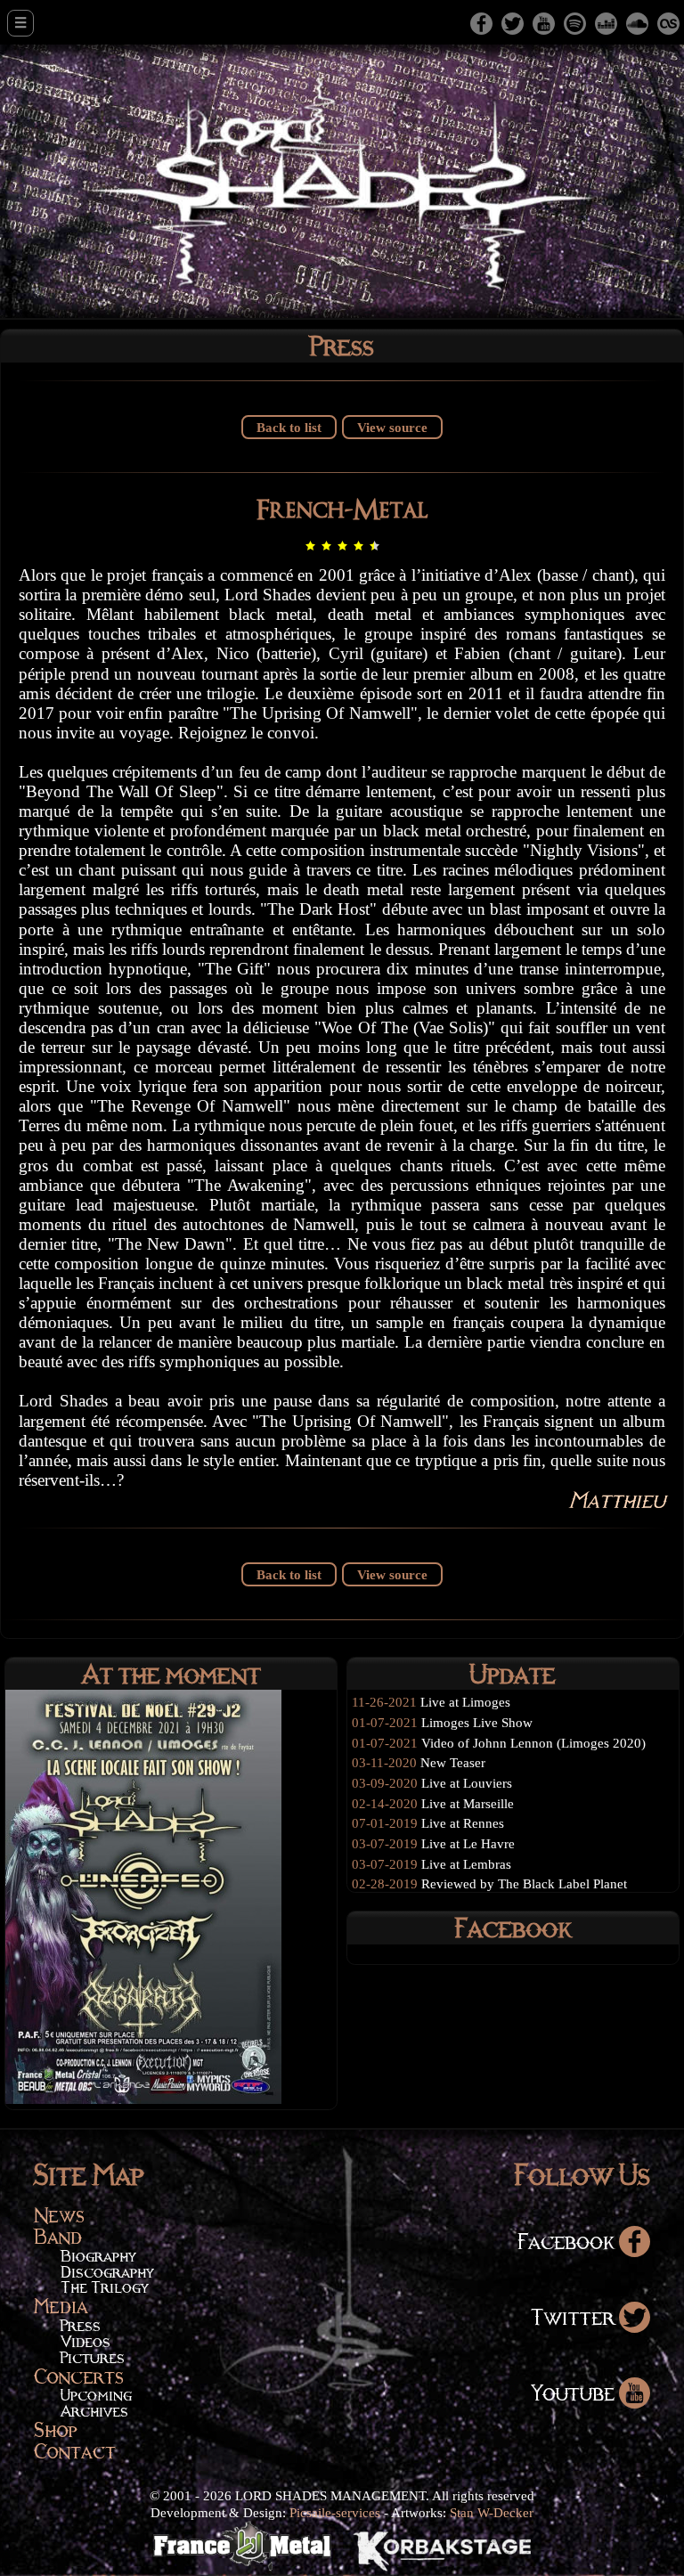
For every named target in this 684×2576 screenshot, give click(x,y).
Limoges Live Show (477, 1722)
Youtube (575, 2392)
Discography (107, 2272)
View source (392, 427)
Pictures (93, 2357)
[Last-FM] (668, 22)
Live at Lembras (466, 1864)
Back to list (289, 427)
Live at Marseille (468, 1803)
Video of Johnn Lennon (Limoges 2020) (533, 1743)
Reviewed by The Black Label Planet (524, 1883)
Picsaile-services (335, 2512)
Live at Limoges (465, 1702)
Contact (75, 2451)
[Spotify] (575, 22)
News (59, 2215)
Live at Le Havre (468, 1843)
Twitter (575, 2316)
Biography (98, 2256)
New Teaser (453, 1762)
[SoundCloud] (637, 22)
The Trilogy (104, 2287)
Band (58, 2236)
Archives (94, 2411)
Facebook (568, 2241)
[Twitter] (513, 22)
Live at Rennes (463, 1823)
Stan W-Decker (492, 2512)
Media (61, 2306)
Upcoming (96, 2395)
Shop (56, 2429)
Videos (85, 2341)
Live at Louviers (467, 1783)
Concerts (79, 2376)
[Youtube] (544, 22)
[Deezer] (606, 22)
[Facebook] (481, 22)
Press (81, 2325)
